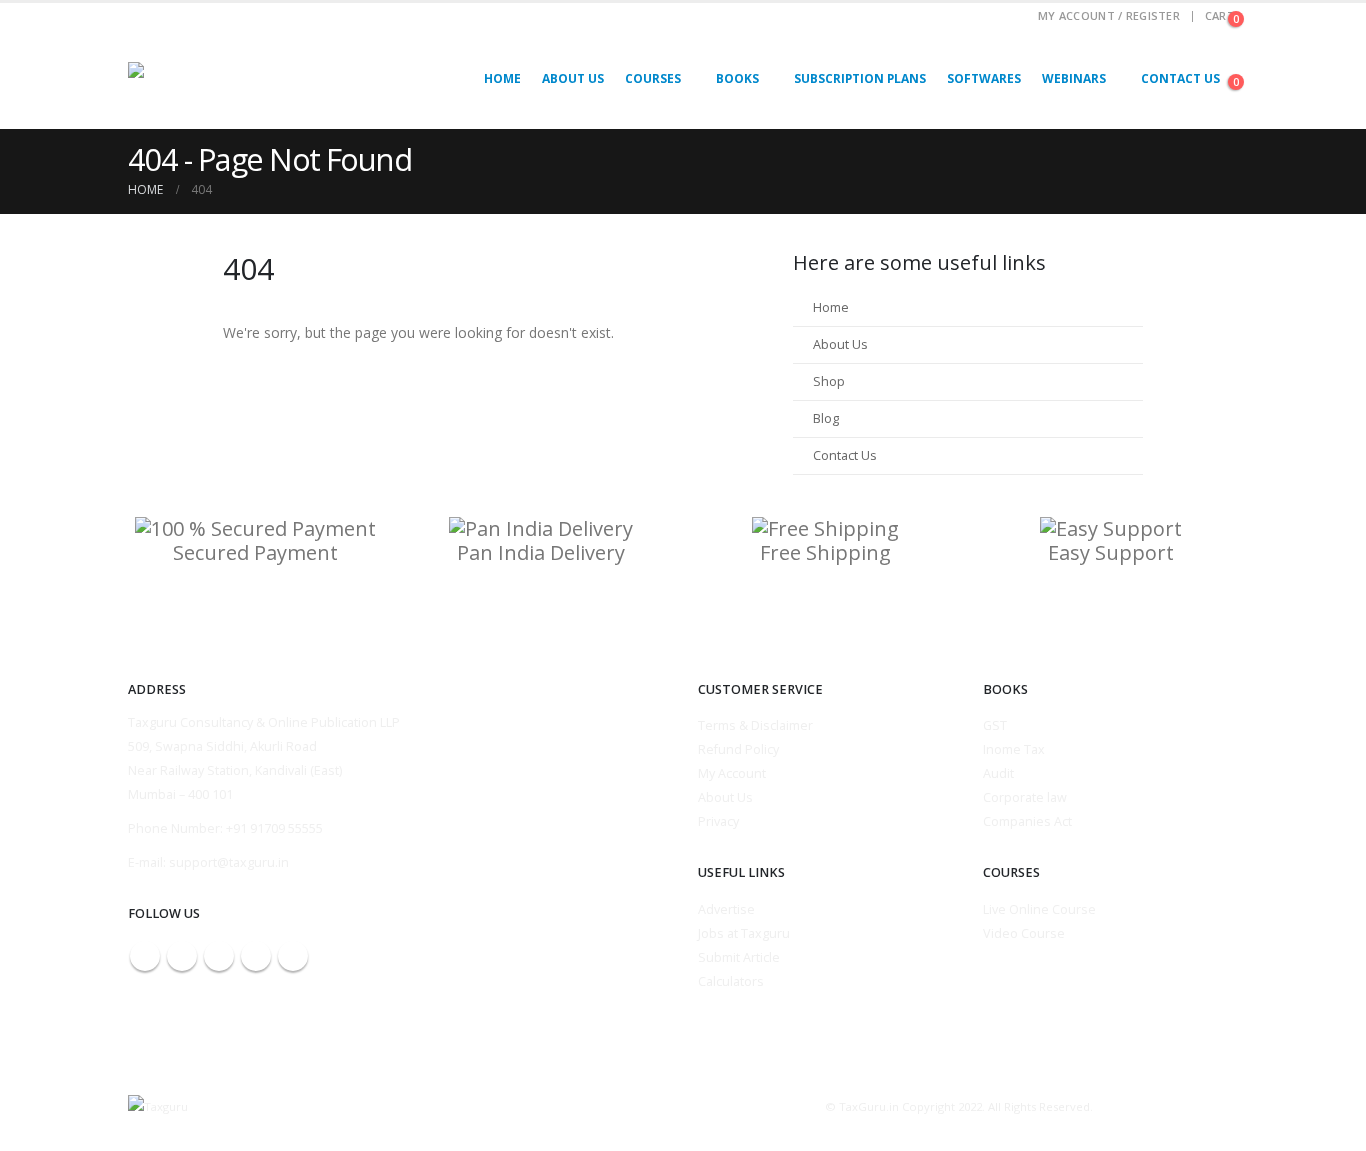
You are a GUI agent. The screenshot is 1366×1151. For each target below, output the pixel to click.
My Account (732, 773)
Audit (998, 773)
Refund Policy (738, 749)
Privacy (718, 821)
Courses (653, 78)
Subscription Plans (860, 78)
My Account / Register (1109, 15)
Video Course (1024, 933)
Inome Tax (1014, 749)
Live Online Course (1039, 909)
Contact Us (1180, 78)
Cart (1220, 15)
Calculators (731, 981)
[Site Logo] (213, 79)
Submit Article (739, 957)
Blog (826, 418)
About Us (573, 78)
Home (502, 78)
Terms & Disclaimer (755, 725)
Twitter (182, 956)
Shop (829, 381)
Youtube (219, 956)
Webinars (1074, 78)
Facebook (145, 956)
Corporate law (1025, 797)
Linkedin (293, 956)
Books (737, 78)
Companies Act (1027, 821)
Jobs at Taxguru (744, 933)
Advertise (726, 909)
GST (995, 725)
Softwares (984, 78)
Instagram (256, 956)
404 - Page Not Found (269, 159)
